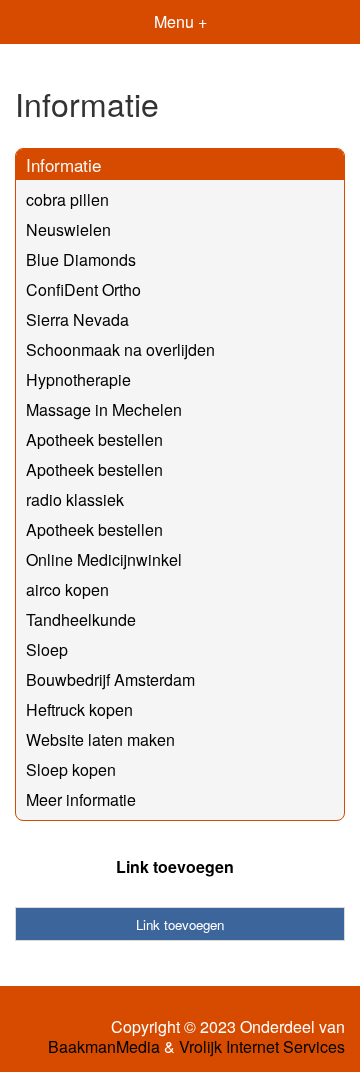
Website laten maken (100, 739)
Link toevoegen (175, 866)
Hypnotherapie (78, 379)
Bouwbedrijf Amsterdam (110, 679)
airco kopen (67, 589)
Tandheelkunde (81, 619)
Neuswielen (68, 229)
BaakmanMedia (104, 1047)
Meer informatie (81, 799)
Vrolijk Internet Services (262, 1047)
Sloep (47, 649)
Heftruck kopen (79, 709)
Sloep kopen (71, 769)
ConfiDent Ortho (83, 289)
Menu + (180, 21)
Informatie (63, 164)
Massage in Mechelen (104, 409)
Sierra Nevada (77, 319)
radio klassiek (75, 499)
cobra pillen (67, 199)
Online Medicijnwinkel (104, 559)
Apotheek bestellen (94, 439)
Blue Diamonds (81, 259)
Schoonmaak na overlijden (120, 349)
